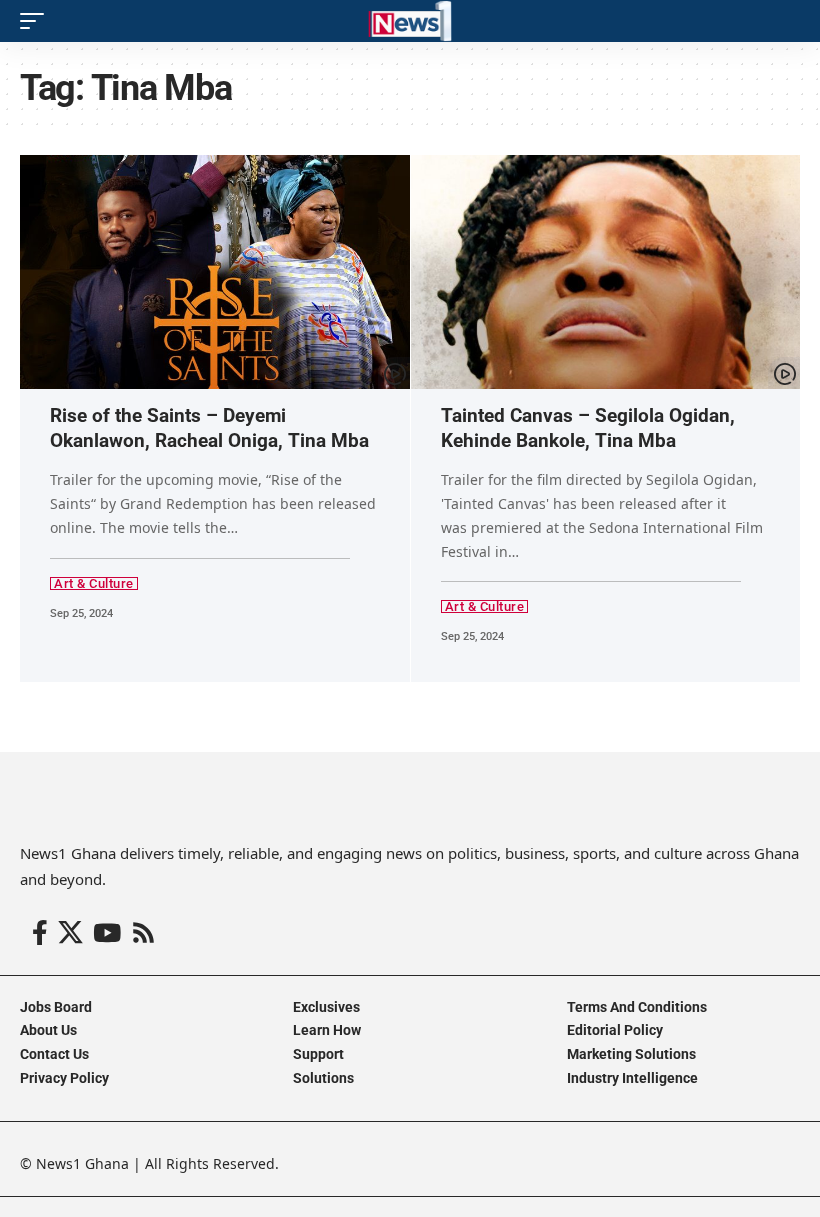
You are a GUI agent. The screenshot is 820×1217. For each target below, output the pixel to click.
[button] (37, 21)
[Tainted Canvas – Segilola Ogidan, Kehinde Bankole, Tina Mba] (606, 272)
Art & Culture (94, 583)
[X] (70, 933)
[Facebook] (40, 933)
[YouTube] (107, 933)
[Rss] (143, 933)
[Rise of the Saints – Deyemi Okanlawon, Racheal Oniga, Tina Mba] (215, 272)
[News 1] (409, 21)
